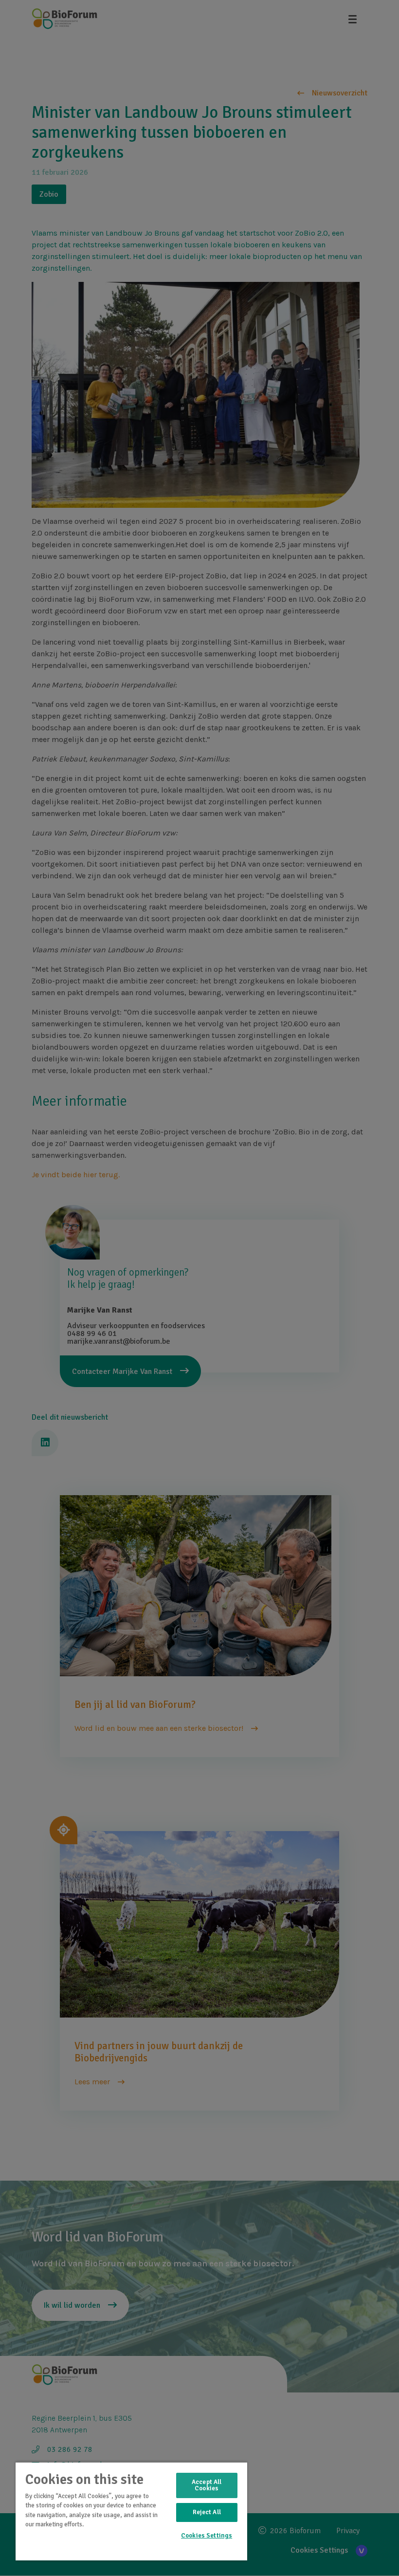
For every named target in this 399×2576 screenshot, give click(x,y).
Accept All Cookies (207, 2485)
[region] (131, 2511)
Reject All (207, 2512)
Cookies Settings (207, 2536)
